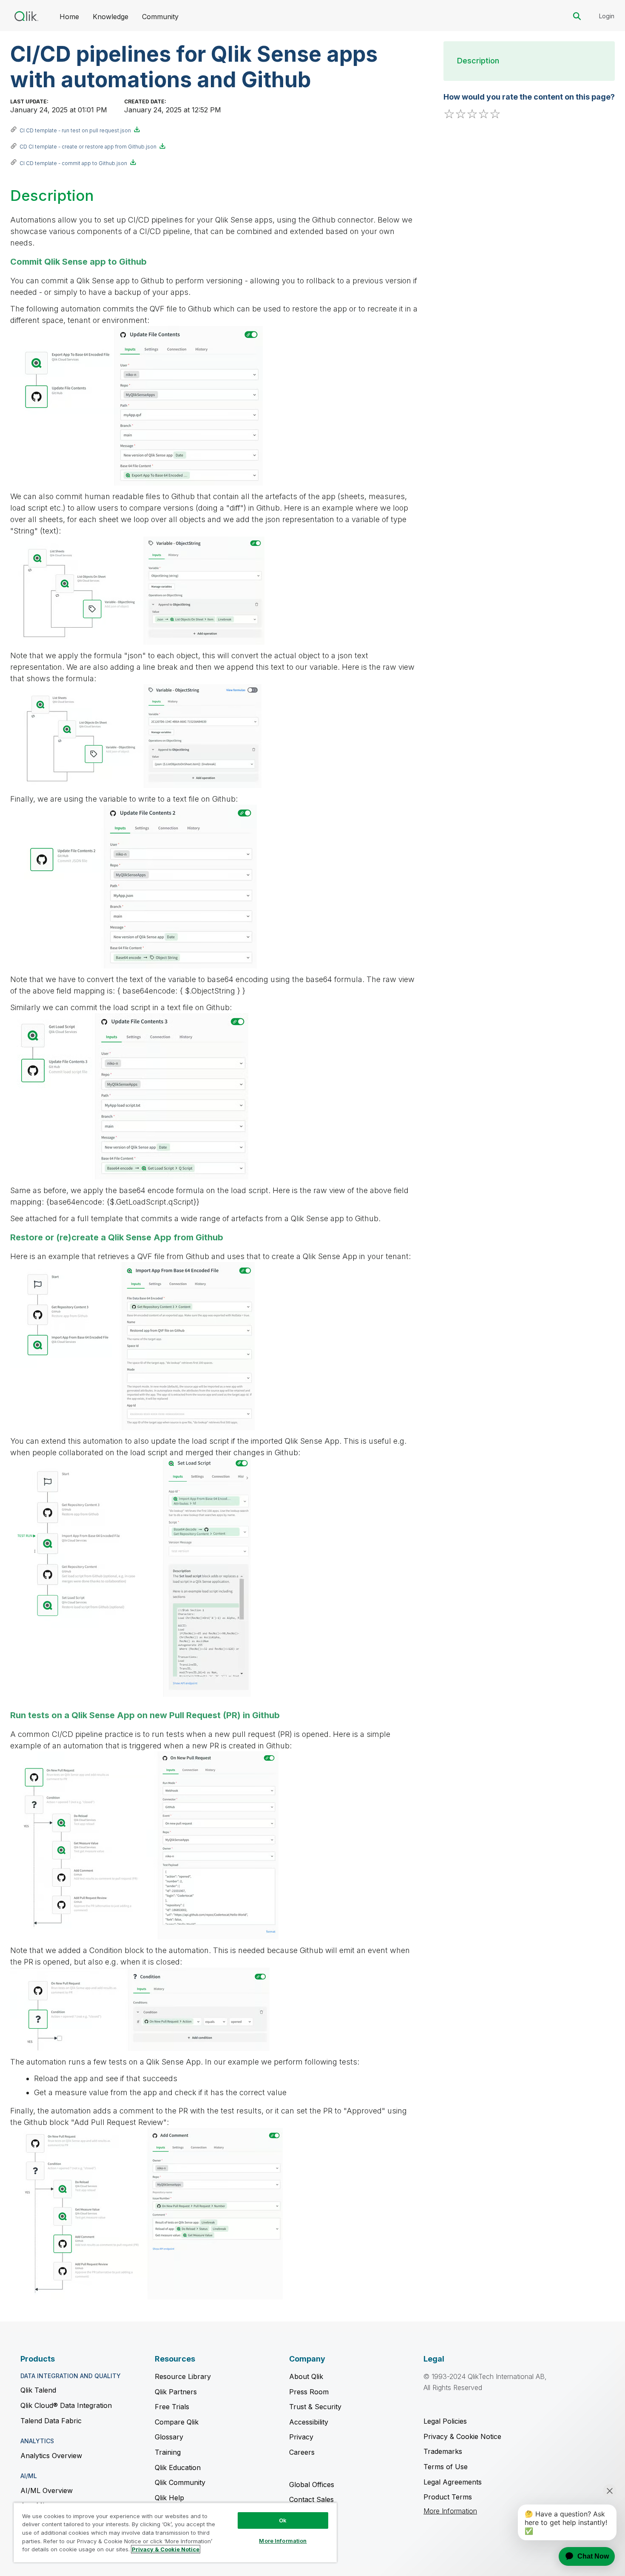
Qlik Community (180, 2482)
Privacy (301, 2437)
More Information (450, 2511)
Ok (283, 2520)
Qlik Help (169, 2498)
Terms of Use (446, 2467)
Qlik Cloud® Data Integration (66, 2405)
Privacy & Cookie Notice (462, 2436)
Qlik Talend (38, 2390)
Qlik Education (178, 2467)
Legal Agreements (453, 2482)
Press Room (309, 2392)
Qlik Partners (176, 2392)
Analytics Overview (51, 2456)
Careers (302, 2452)
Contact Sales (311, 2499)
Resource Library (183, 2376)
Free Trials (172, 2407)
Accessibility (309, 2422)
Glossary (169, 2437)
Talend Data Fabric (51, 2421)
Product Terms (448, 2497)
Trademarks (443, 2451)
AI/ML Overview (47, 2490)
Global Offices (312, 2485)
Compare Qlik (177, 2422)
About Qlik (306, 2376)
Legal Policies (445, 2421)
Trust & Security (315, 2407)
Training (168, 2452)
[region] (175, 2532)
